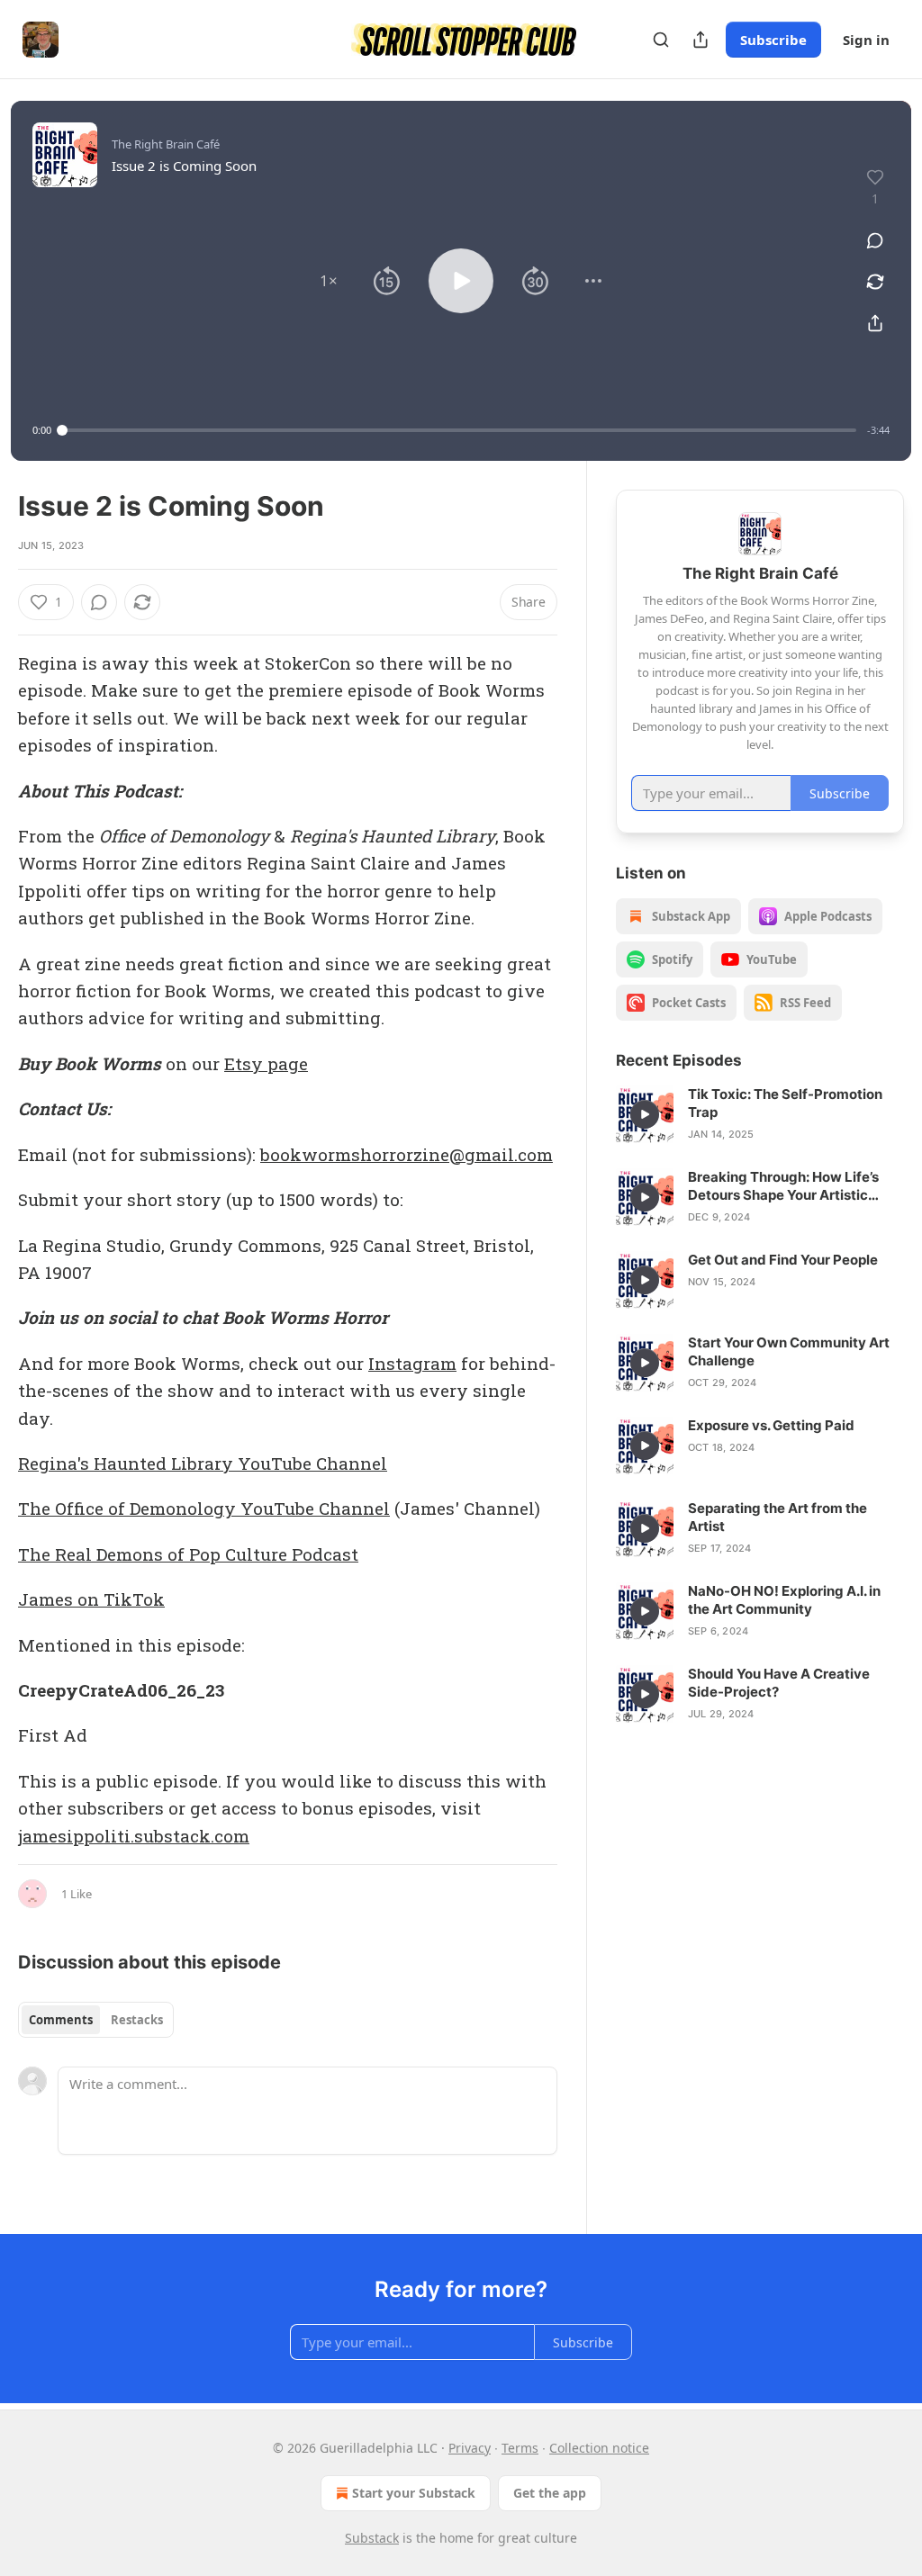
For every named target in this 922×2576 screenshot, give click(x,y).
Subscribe (773, 40)
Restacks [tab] (137, 2020)
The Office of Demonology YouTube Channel (204, 1508)
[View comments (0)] (875, 240)
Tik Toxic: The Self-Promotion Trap (785, 1103)
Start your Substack (414, 2493)
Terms (520, 2448)
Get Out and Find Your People (783, 1260)
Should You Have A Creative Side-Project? (779, 1683)
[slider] (459, 430)
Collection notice (599, 2448)
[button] (329, 281)
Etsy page (266, 1063)
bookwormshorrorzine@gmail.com (407, 1154)
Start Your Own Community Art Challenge (789, 1351)
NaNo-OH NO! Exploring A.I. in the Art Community (784, 1600)
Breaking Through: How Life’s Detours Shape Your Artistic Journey (783, 1186)
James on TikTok (91, 1599)
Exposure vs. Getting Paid (771, 1425)
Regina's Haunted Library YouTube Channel (203, 1463)
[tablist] (96, 2020)
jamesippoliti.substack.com (134, 1836)
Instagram (412, 1363)
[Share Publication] (701, 40)
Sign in (866, 40)
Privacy (470, 2448)
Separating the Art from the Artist (777, 1517)
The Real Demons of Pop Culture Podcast (188, 1554)
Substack (372, 2538)
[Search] (661, 40)
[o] (645, 1114)
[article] (760, 1114)
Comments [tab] (61, 2020)
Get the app (550, 2493)
